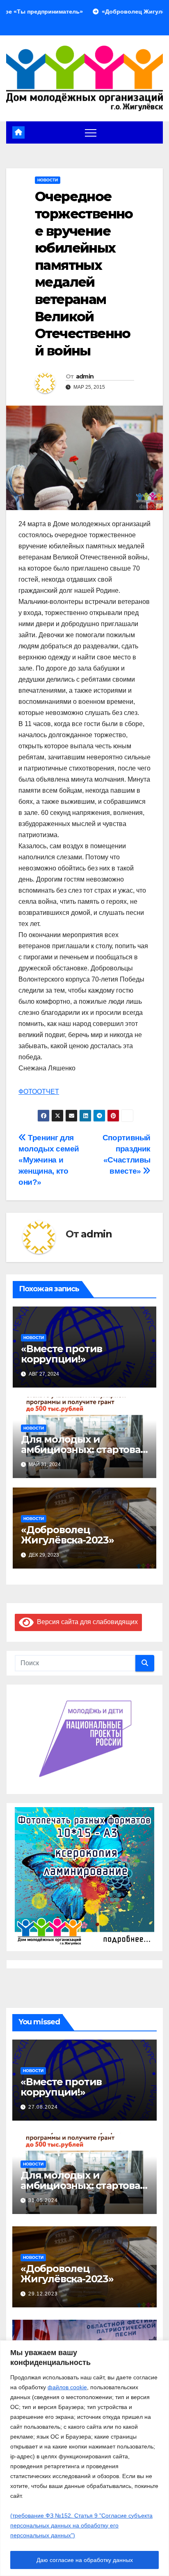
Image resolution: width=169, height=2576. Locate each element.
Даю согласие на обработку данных (85, 2560)
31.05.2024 (43, 2200)
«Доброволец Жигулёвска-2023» (67, 1535)
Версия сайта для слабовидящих (86, 1622)
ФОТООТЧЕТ (39, 1092)
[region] (84, 2458)
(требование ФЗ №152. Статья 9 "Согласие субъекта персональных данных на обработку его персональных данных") (81, 2525)
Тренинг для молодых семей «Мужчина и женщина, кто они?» (49, 1160)
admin (85, 376)
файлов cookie (67, 2387)
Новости (48, 180)
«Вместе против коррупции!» (62, 1354)
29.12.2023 (43, 2294)
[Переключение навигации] (91, 132)
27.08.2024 (43, 2107)
